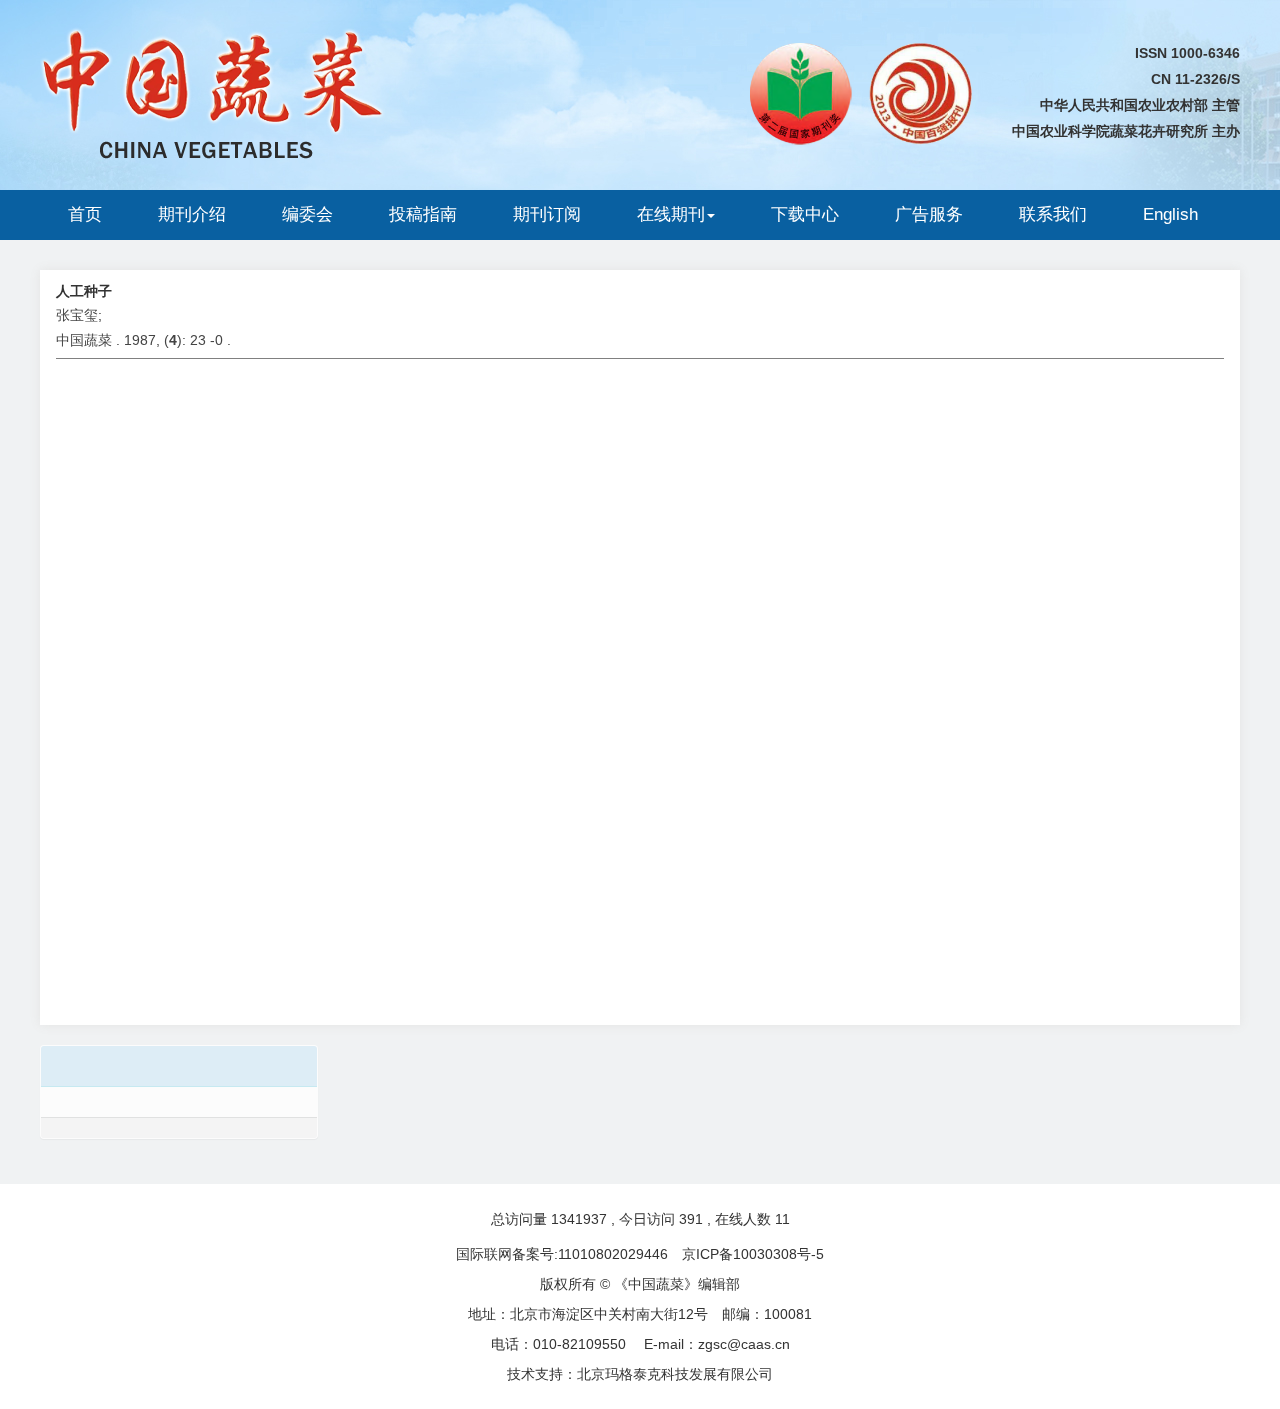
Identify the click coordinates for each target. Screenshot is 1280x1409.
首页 (85, 214)
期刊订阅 (547, 214)
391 (691, 1219)
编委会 (307, 214)
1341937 (579, 1219)
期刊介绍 (192, 214)
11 (782, 1219)
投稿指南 (423, 214)
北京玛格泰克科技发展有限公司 (675, 1374)
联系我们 (1053, 214)
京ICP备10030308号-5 (753, 1254)
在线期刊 (671, 214)
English (1170, 214)
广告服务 (929, 214)
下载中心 (805, 214)
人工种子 (84, 291)
